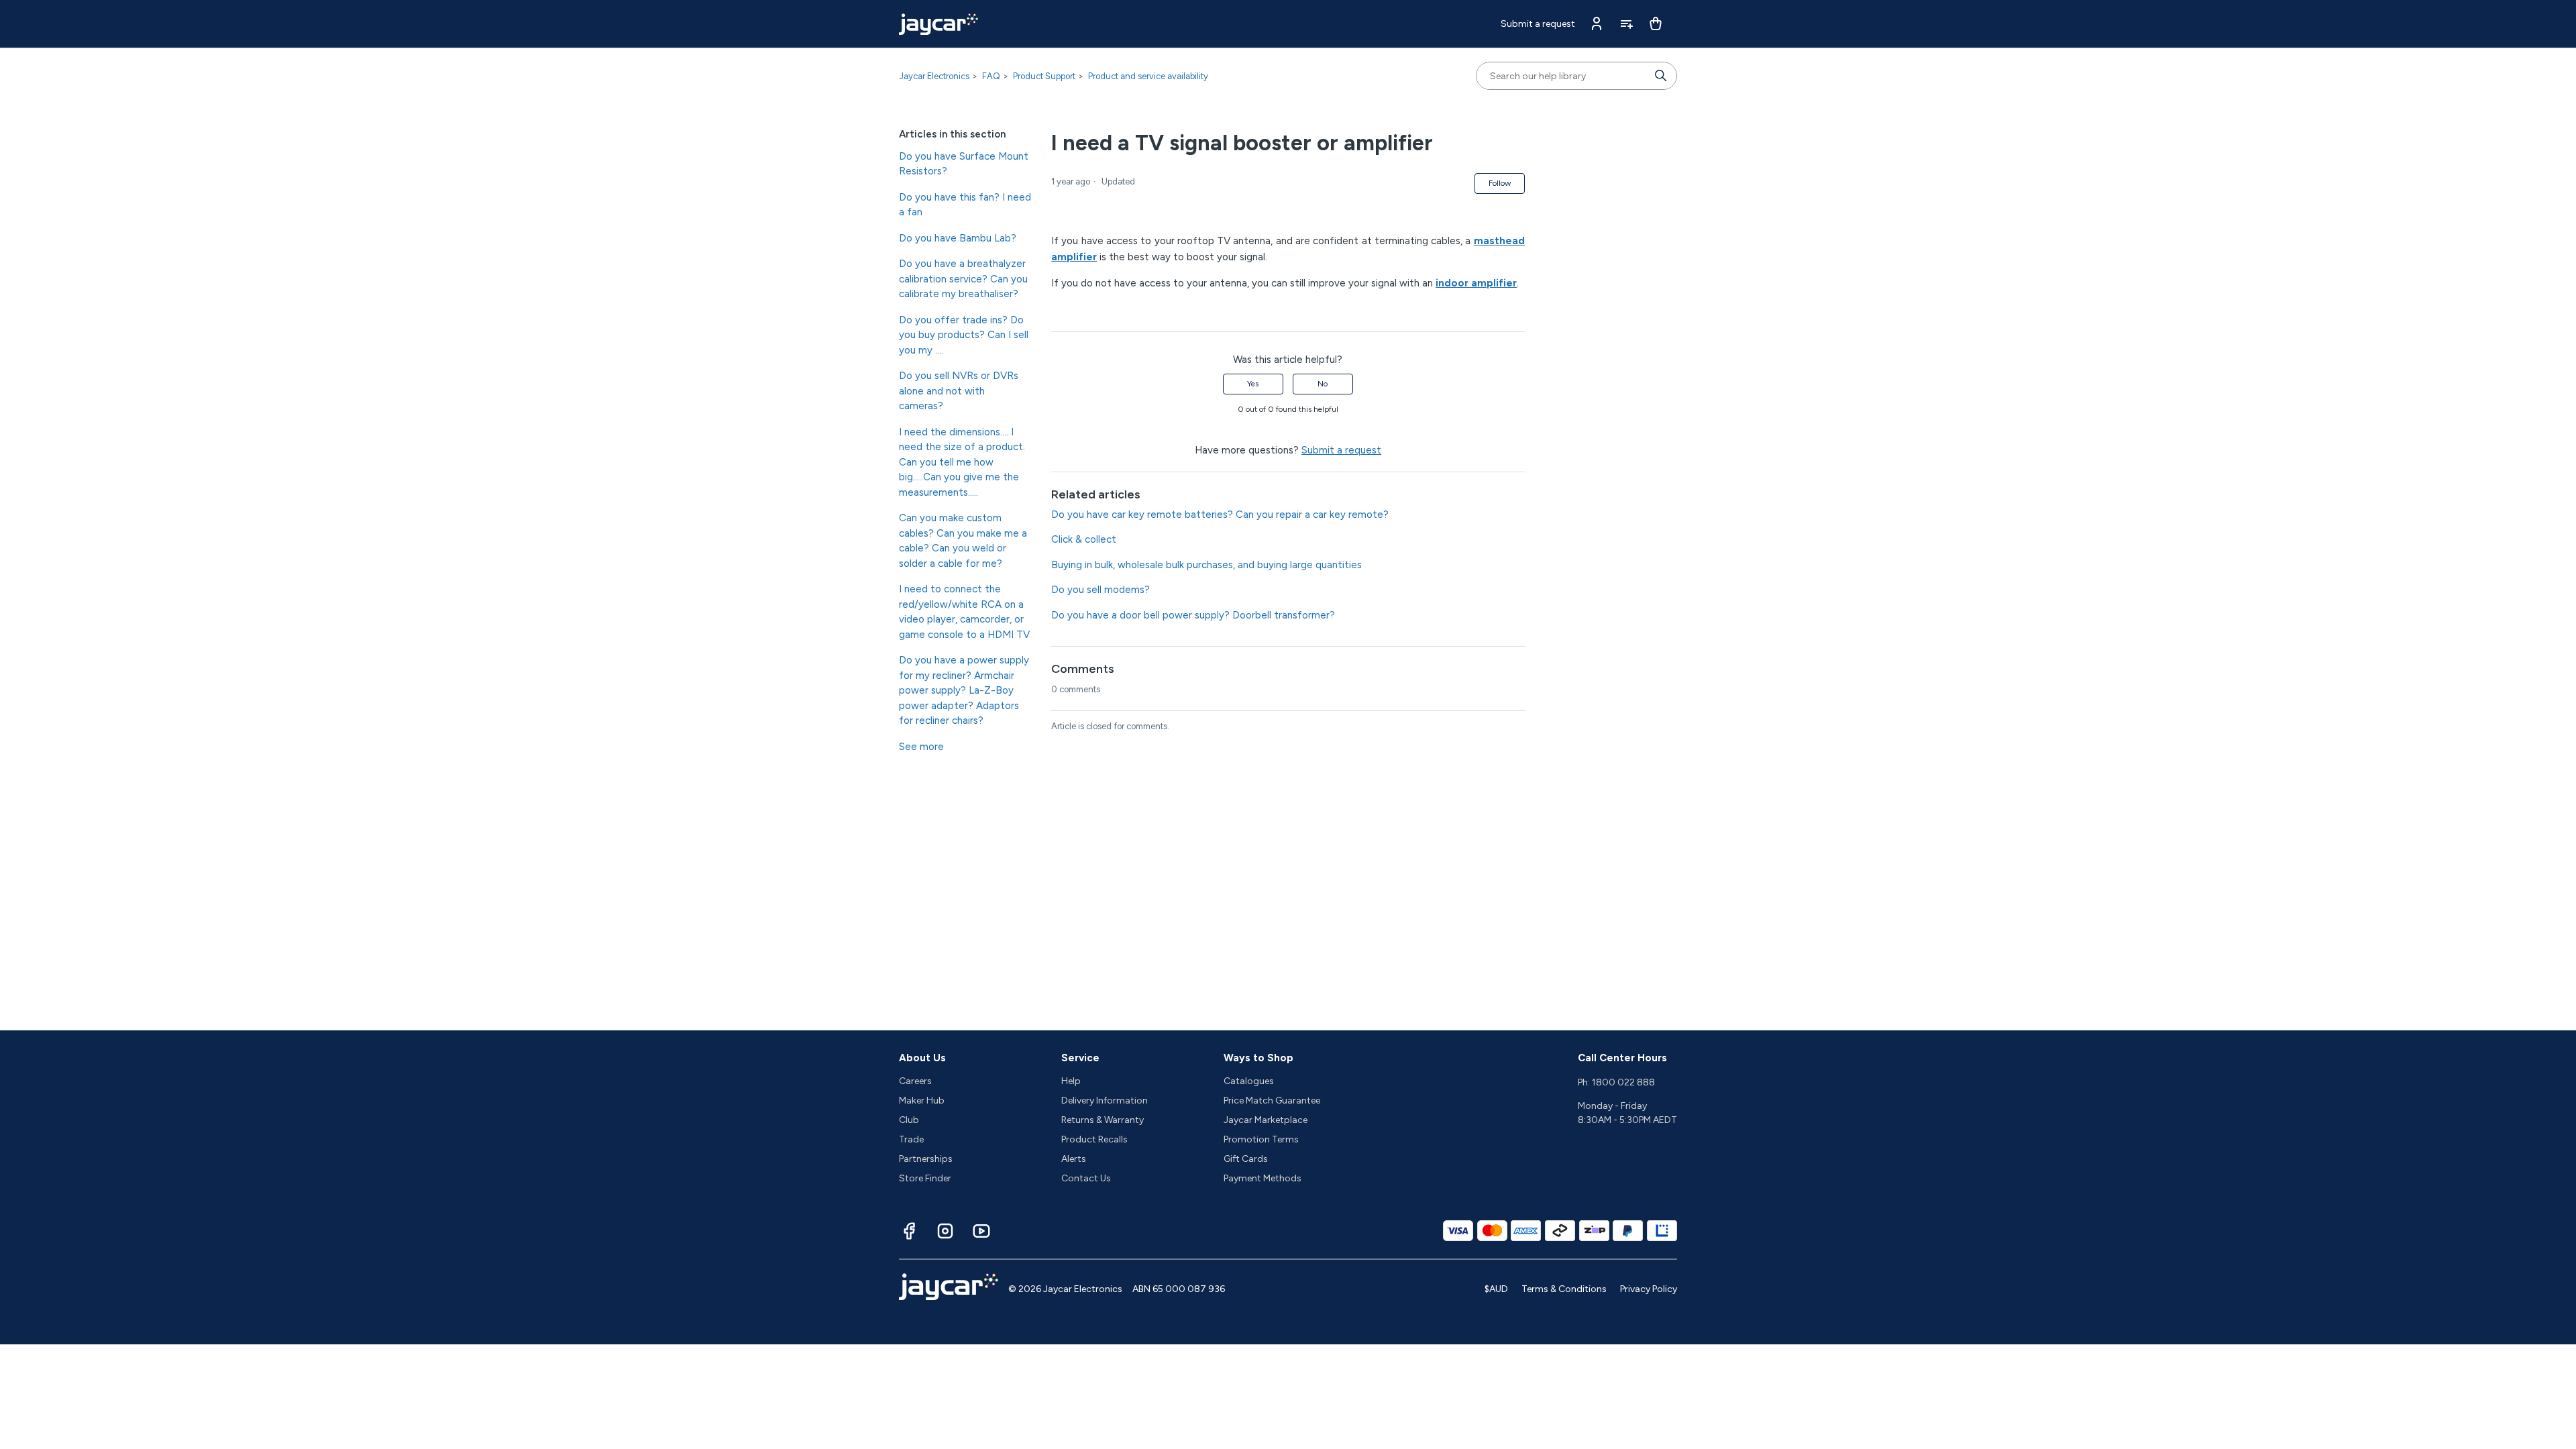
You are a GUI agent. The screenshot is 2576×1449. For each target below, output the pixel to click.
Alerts (1074, 1159)
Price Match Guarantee (1272, 1101)
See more (921, 747)
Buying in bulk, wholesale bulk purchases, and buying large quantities (1206, 565)
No (1323, 384)
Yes (1253, 384)
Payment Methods (1263, 1178)
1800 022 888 (1623, 1082)
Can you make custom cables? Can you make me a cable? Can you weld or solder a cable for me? (963, 541)
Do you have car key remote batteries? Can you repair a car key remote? (1220, 515)
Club (909, 1120)
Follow (1500, 183)
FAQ (991, 76)
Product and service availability (1148, 76)
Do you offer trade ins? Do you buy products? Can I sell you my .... (964, 335)
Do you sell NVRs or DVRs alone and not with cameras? (959, 391)
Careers (915, 1081)
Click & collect (1084, 539)
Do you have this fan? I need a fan (965, 205)
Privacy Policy (1649, 1289)
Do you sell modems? (1101, 590)
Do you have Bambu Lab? (958, 238)
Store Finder (925, 1178)
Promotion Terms (1261, 1139)
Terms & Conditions (1564, 1289)
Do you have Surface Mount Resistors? (964, 164)
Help (1071, 1081)
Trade (911, 1139)
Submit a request (1538, 24)
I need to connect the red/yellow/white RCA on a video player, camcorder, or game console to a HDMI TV (964, 612)
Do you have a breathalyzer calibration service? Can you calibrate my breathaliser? (963, 279)
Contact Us (1086, 1178)
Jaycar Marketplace (1266, 1120)
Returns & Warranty (1103, 1120)
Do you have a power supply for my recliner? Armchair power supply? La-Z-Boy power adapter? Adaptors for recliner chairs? (964, 690)
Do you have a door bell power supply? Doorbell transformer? (1193, 615)
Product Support (1044, 76)
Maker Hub (922, 1101)
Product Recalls (1094, 1139)
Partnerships (926, 1159)
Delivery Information (1105, 1101)
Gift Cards (1246, 1159)
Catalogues (1249, 1081)
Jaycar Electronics (934, 76)
